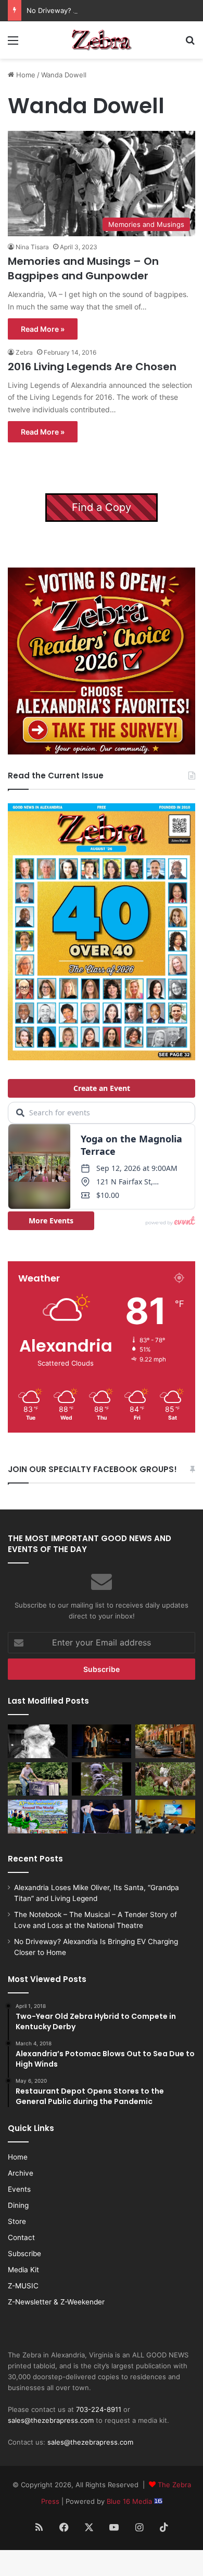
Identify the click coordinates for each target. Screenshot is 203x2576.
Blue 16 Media (130, 2501)
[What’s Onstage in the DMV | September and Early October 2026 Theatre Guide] (102, 1817)
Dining (18, 2205)
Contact (21, 2237)
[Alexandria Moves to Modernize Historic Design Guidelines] (165, 1817)
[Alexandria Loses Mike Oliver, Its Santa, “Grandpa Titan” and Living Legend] (38, 1741)
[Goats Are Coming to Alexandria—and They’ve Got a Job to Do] (165, 1779)
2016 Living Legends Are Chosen (92, 367)
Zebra (24, 352)
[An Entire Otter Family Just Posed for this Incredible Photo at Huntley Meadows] (102, 1779)
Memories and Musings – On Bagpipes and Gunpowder (83, 268)
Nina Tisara (32, 247)
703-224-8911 (99, 2409)
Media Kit (23, 2270)
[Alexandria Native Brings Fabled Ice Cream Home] (38, 1779)
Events (19, 2189)
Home (25, 75)
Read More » (43, 329)
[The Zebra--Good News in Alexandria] (102, 40)
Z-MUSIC (23, 2286)
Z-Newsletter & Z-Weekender (56, 2302)
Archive (21, 2173)
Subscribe (24, 2254)
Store (17, 2221)
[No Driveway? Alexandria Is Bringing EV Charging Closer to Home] (165, 1741)
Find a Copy (102, 507)
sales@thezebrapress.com (51, 2420)
